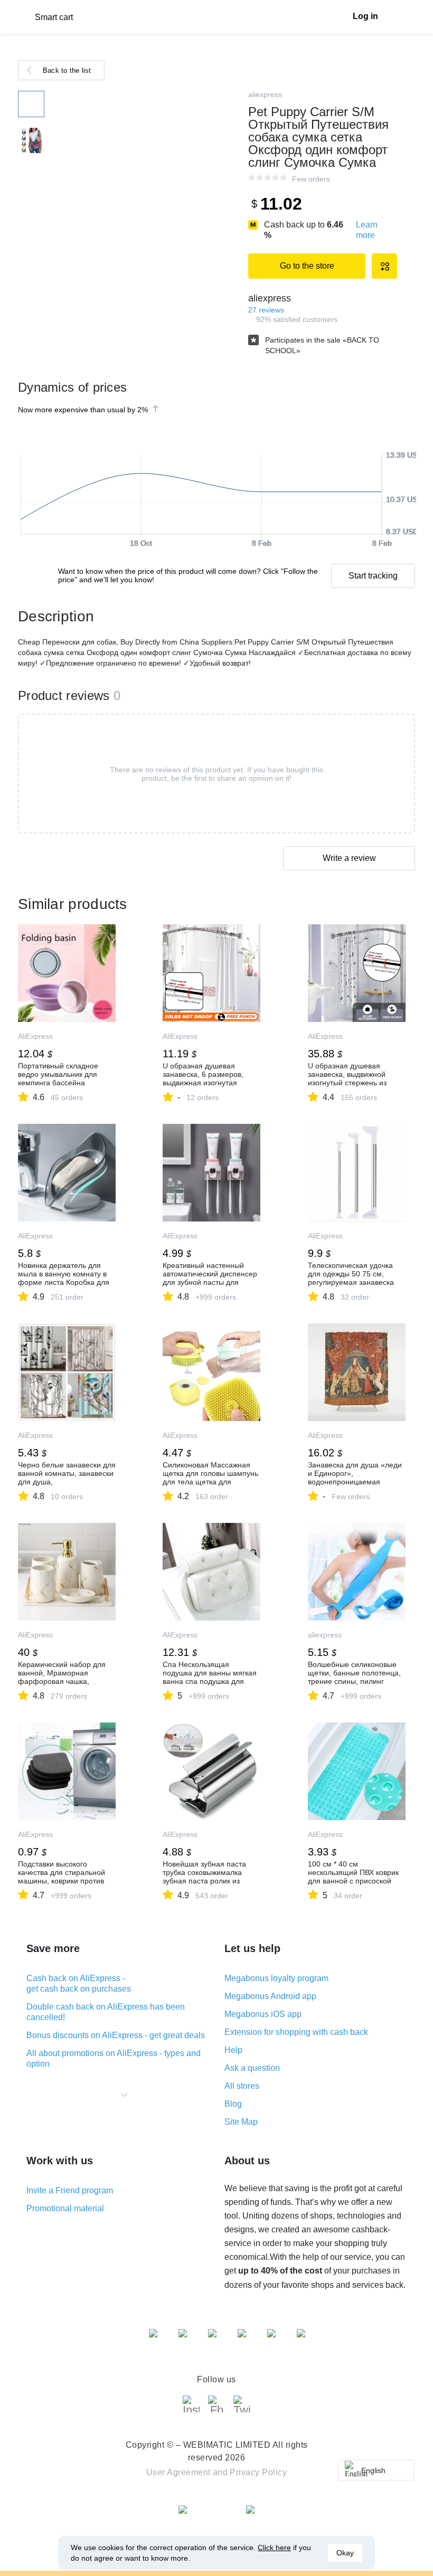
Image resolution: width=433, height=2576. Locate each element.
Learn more (367, 230)
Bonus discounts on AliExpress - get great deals (116, 2035)
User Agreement (178, 2472)
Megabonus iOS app (263, 2014)
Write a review (349, 858)
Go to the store (307, 266)
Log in (365, 16)
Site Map (241, 2122)
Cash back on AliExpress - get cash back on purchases (79, 1983)
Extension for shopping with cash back (296, 2032)
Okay (345, 2553)
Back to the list (67, 70)
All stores (242, 2086)
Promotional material (65, 2208)
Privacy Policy (258, 2472)
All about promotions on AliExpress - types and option (114, 2058)
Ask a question (252, 2068)
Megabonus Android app (270, 1996)
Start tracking (373, 576)
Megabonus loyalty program (276, 1978)
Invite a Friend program (70, 2190)
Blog (233, 2104)
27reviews (266, 310)
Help (233, 2050)
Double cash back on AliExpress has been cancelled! (106, 2012)
